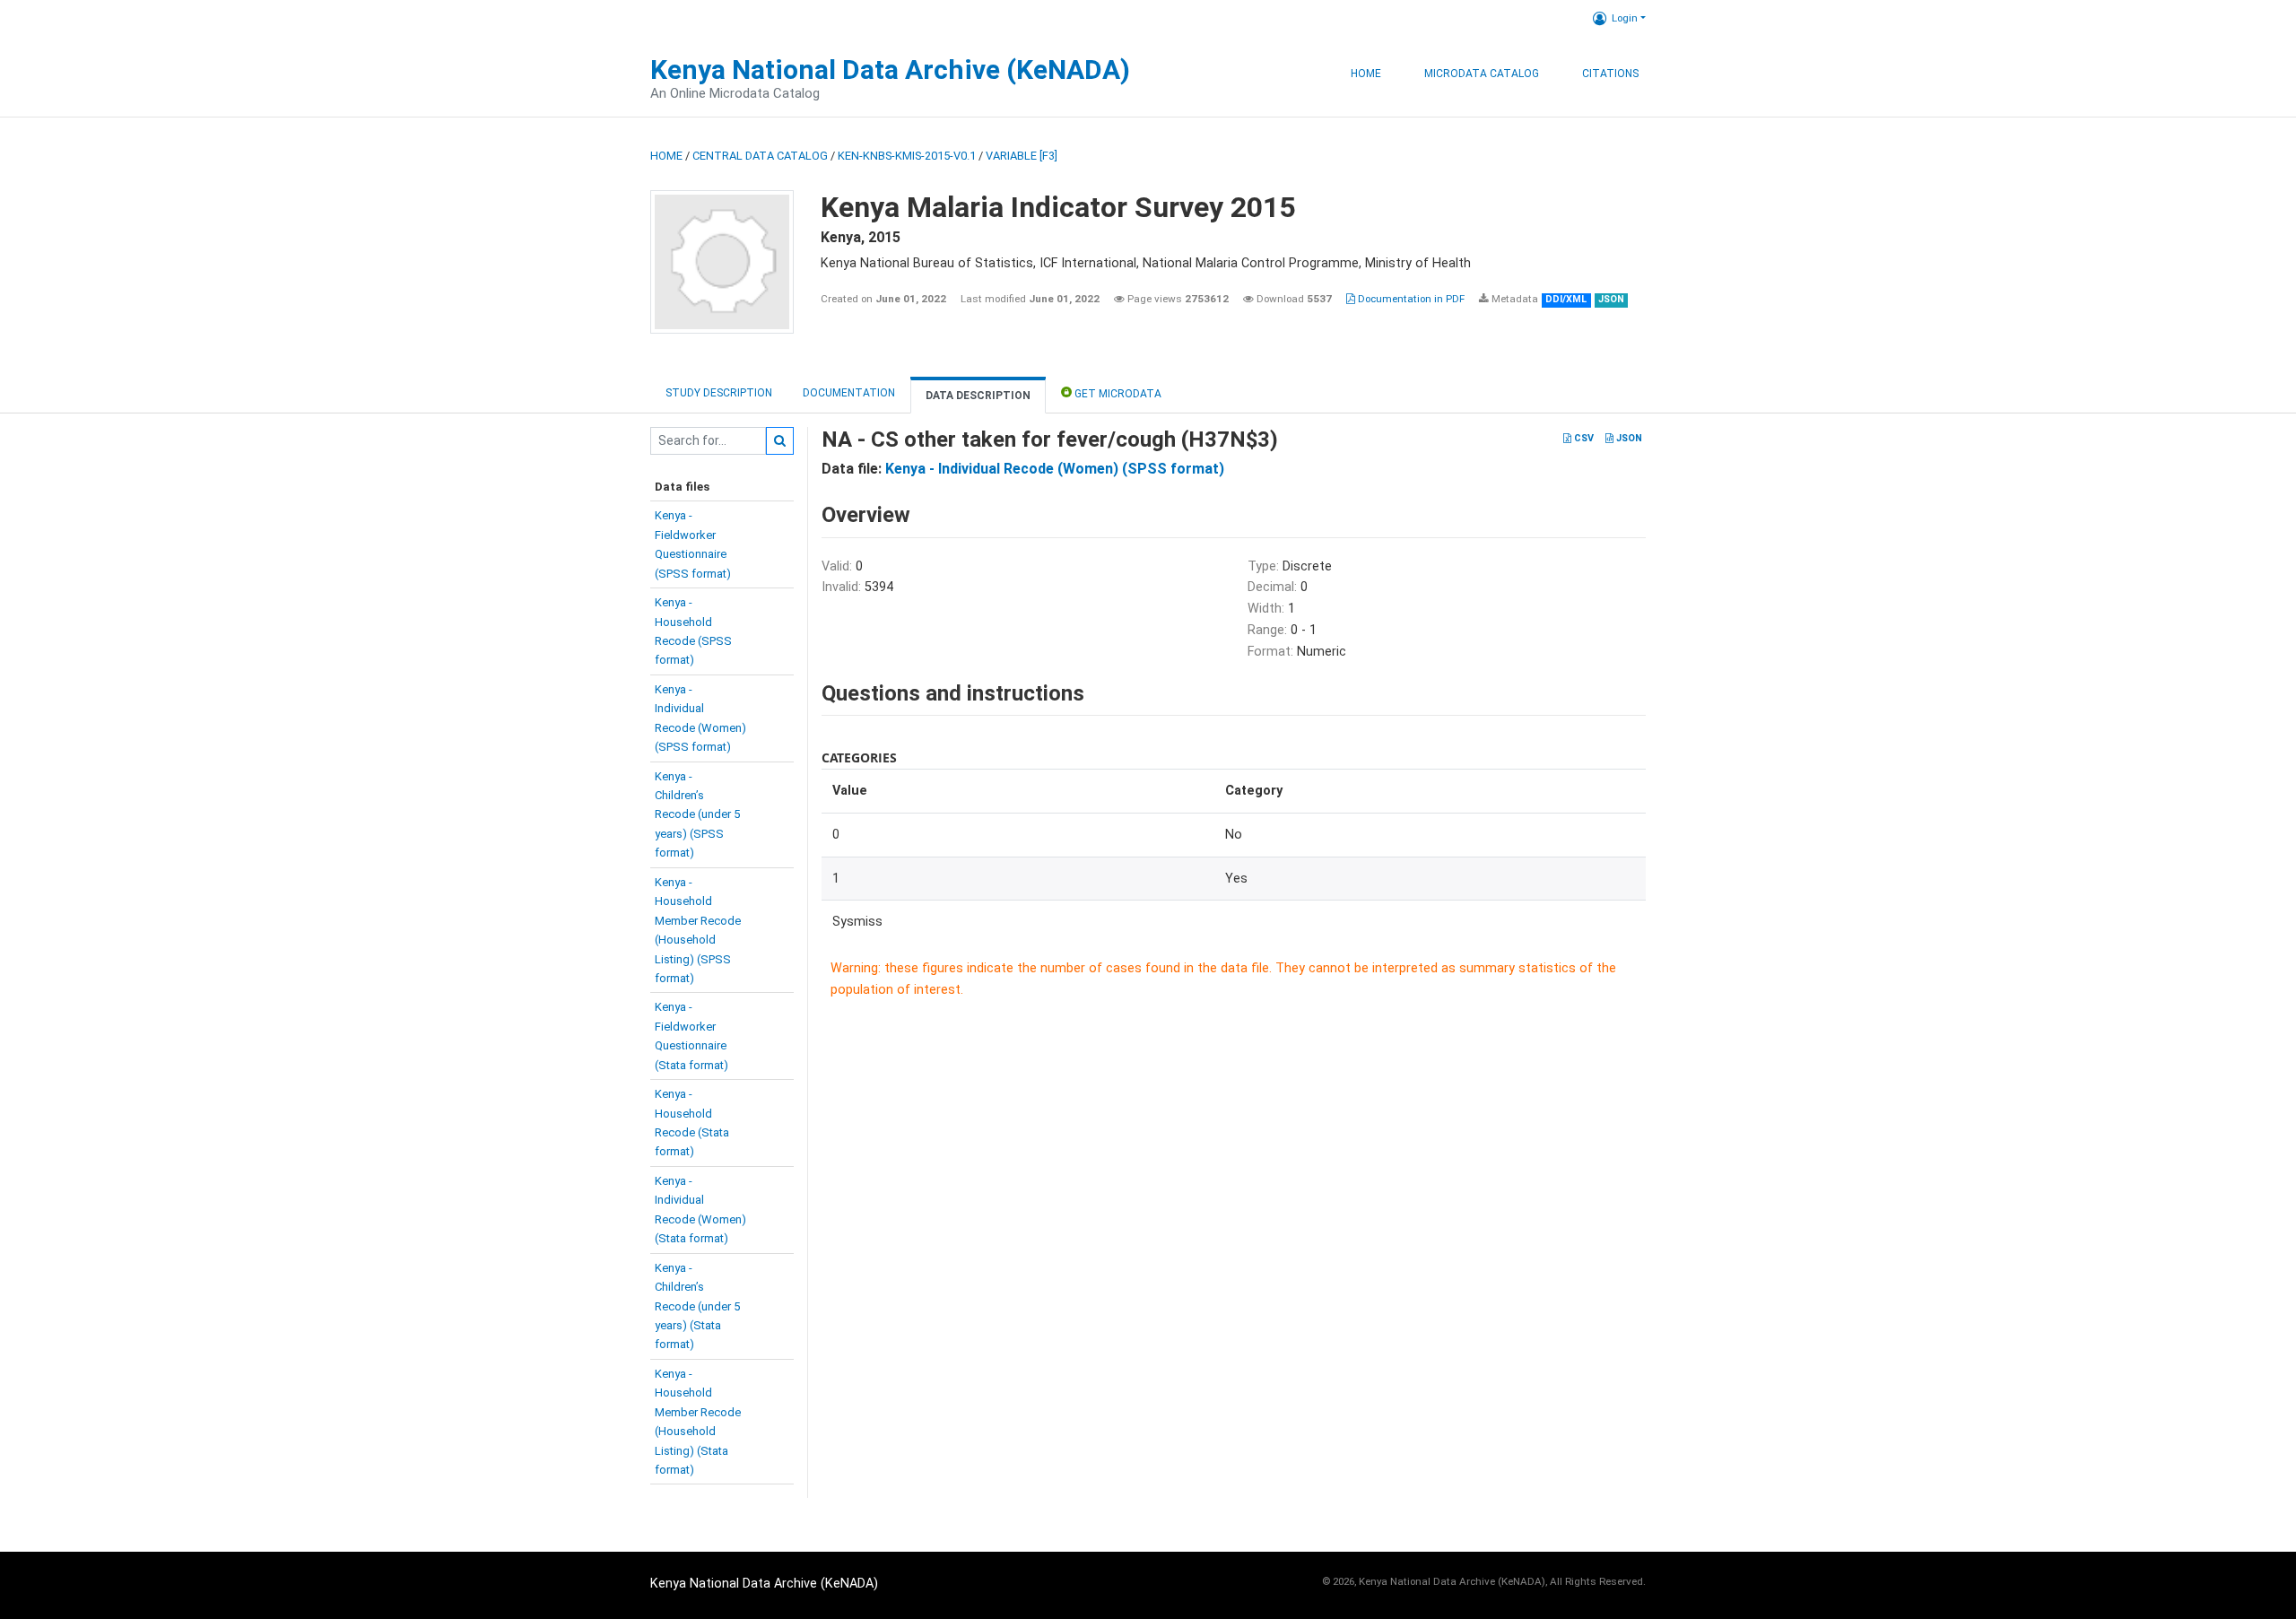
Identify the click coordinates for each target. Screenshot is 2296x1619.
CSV (1583, 438)
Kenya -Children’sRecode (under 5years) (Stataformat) (697, 1306)
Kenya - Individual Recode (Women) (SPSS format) (1055, 469)
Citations (1610, 74)
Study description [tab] (719, 393)
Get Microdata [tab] (1117, 394)
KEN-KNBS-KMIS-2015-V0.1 (907, 156)
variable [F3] (1022, 156)
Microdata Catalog (1482, 74)
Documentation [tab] (849, 393)
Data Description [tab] (978, 396)
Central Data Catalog (760, 156)
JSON (1628, 438)
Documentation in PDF (1410, 299)
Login (1625, 18)
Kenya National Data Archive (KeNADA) (890, 70)
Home (1366, 74)
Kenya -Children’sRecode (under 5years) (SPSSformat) (697, 815)
